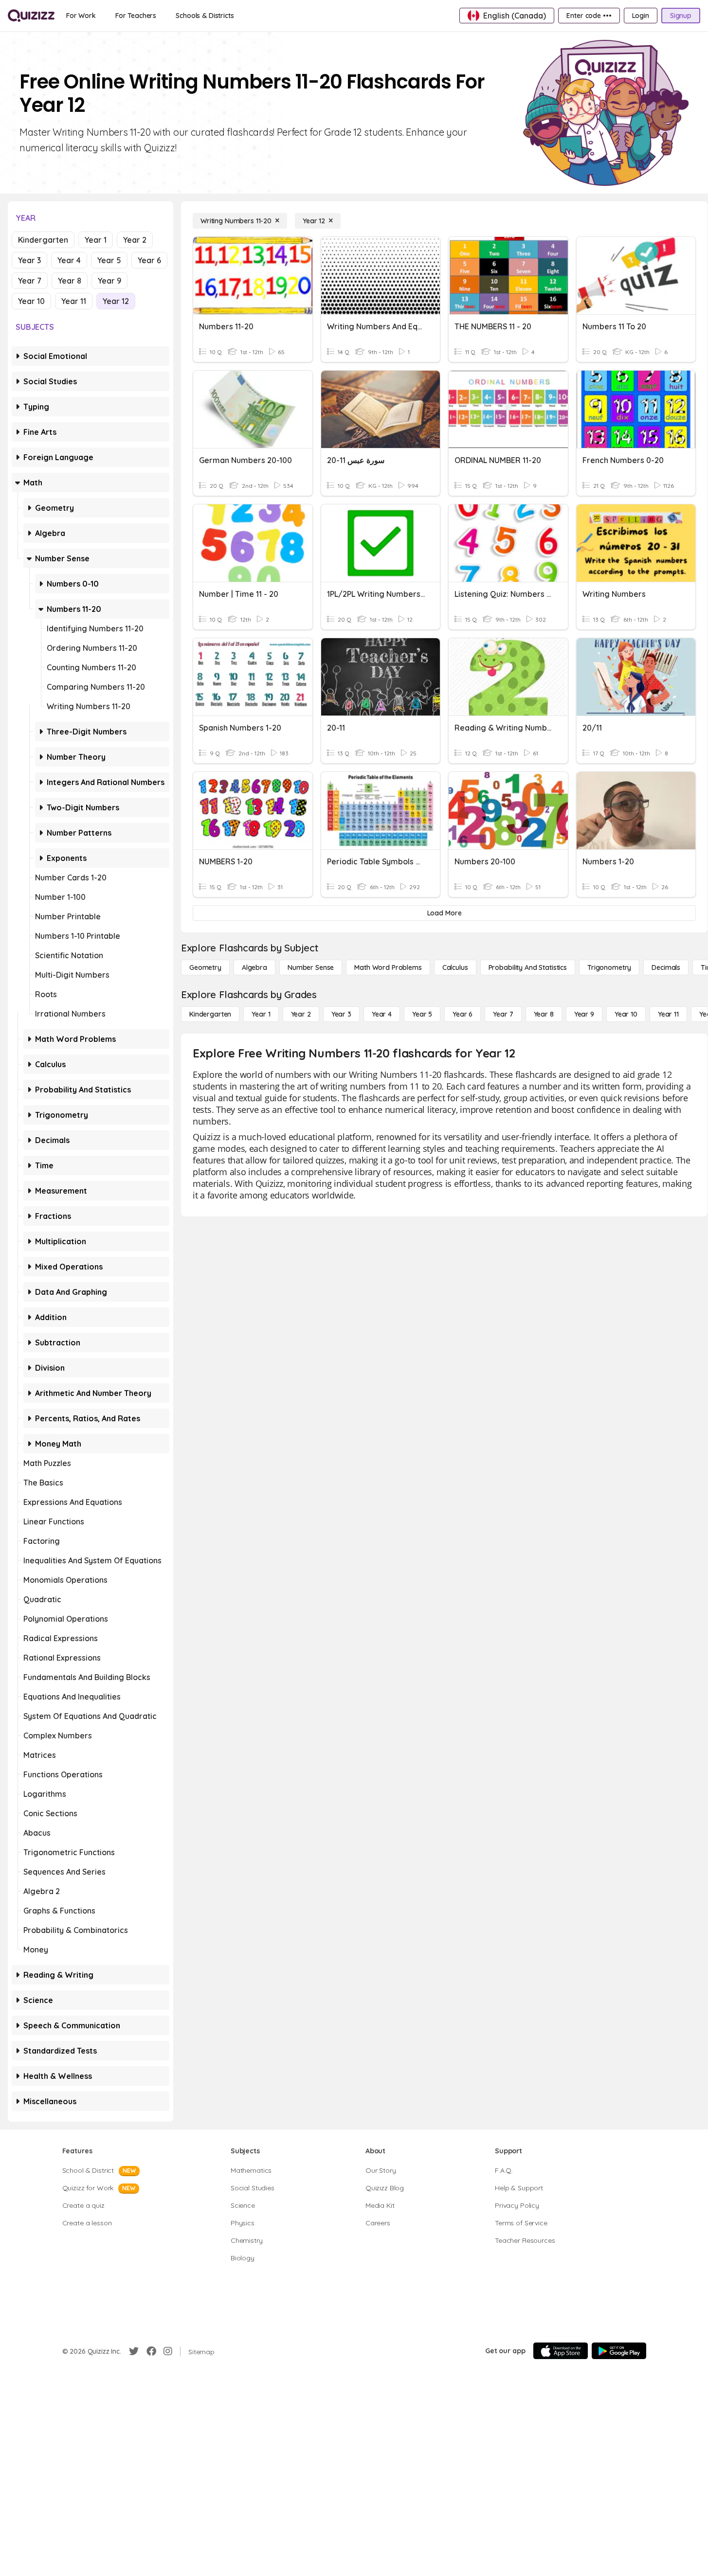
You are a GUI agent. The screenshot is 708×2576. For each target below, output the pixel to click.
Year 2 (135, 240)
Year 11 (74, 301)
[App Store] (561, 2351)
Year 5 (109, 260)
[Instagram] (168, 2351)
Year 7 (30, 281)
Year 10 (31, 301)
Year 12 (116, 301)
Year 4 (69, 260)
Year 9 (109, 281)
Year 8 (70, 281)
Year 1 (96, 240)
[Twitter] (134, 2351)
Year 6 (149, 260)
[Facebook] (151, 2351)
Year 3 (29, 260)
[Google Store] (619, 2351)
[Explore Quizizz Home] (31, 16)
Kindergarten (43, 240)
